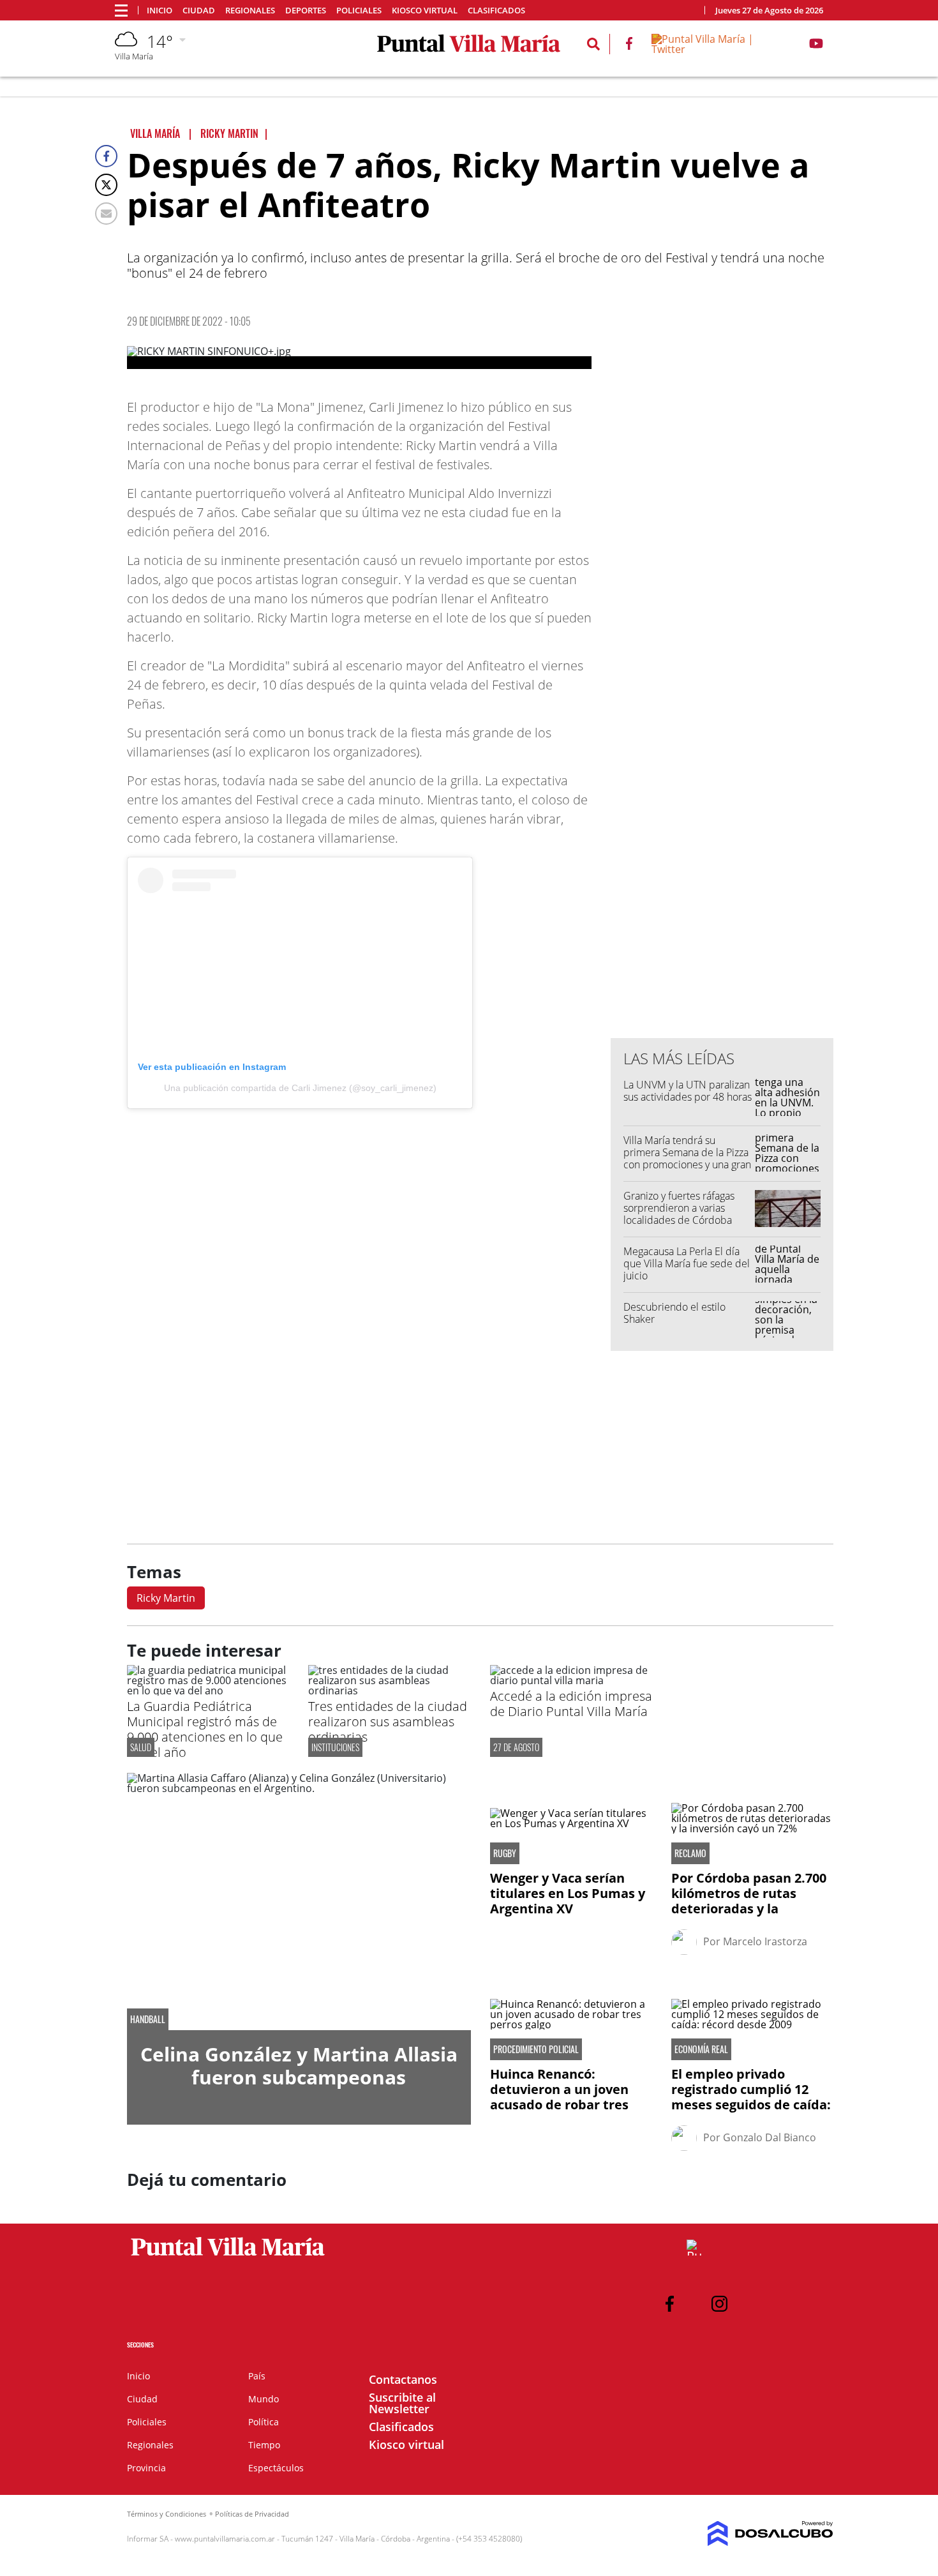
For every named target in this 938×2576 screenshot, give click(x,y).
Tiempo (264, 2445)
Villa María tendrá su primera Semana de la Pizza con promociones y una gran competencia (687, 1159)
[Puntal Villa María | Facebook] (629, 46)
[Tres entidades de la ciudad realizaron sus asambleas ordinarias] (389, 1691)
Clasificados (496, 11)
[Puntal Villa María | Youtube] (816, 46)
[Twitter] (106, 185)
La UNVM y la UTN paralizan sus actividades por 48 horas (688, 1091)
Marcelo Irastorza (765, 1941)
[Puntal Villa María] (228, 2256)
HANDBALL (148, 2019)
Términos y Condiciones (167, 2514)
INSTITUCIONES (335, 1747)
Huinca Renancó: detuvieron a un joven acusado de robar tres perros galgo (559, 2097)
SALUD (141, 1747)
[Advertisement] (722, 771)
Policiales (359, 11)
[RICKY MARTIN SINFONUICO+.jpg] (359, 358)
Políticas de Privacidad (252, 2514)
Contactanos (403, 2379)
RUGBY (505, 1853)
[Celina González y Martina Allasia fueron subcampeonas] (299, 1902)
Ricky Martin (166, 1598)
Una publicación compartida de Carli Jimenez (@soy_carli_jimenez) (300, 1088)
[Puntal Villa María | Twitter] (720, 49)
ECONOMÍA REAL (701, 2049)
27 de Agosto (516, 1747)
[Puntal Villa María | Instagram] (719, 2304)
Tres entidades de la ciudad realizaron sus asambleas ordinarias (388, 1721)
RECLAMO (690, 1853)
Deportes (306, 11)
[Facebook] (106, 156)
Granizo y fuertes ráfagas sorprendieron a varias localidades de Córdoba (679, 1208)
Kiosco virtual (425, 11)
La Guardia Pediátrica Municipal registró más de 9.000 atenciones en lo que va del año (205, 1729)
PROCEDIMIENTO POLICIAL (536, 2049)
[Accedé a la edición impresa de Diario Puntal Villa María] (571, 1680)
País (257, 2376)
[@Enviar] (106, 214)
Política (264, 2422)
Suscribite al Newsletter (402, 2403)
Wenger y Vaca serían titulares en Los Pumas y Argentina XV (568, 1893)
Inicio (160, 11)
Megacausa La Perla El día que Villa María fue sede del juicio (687, 1263)
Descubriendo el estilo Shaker (674, 1313)
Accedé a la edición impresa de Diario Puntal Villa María (571, 1704)
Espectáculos (276, 2468)
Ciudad (199, 11)
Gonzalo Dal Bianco (770, 2137)
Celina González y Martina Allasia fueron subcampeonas (299, 2066)
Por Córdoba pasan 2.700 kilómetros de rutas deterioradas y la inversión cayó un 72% (749, 1901)
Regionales (250, 11)
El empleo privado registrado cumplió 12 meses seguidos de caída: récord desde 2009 (751, 2097)
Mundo (264, 2399)
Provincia (146, 2468)
